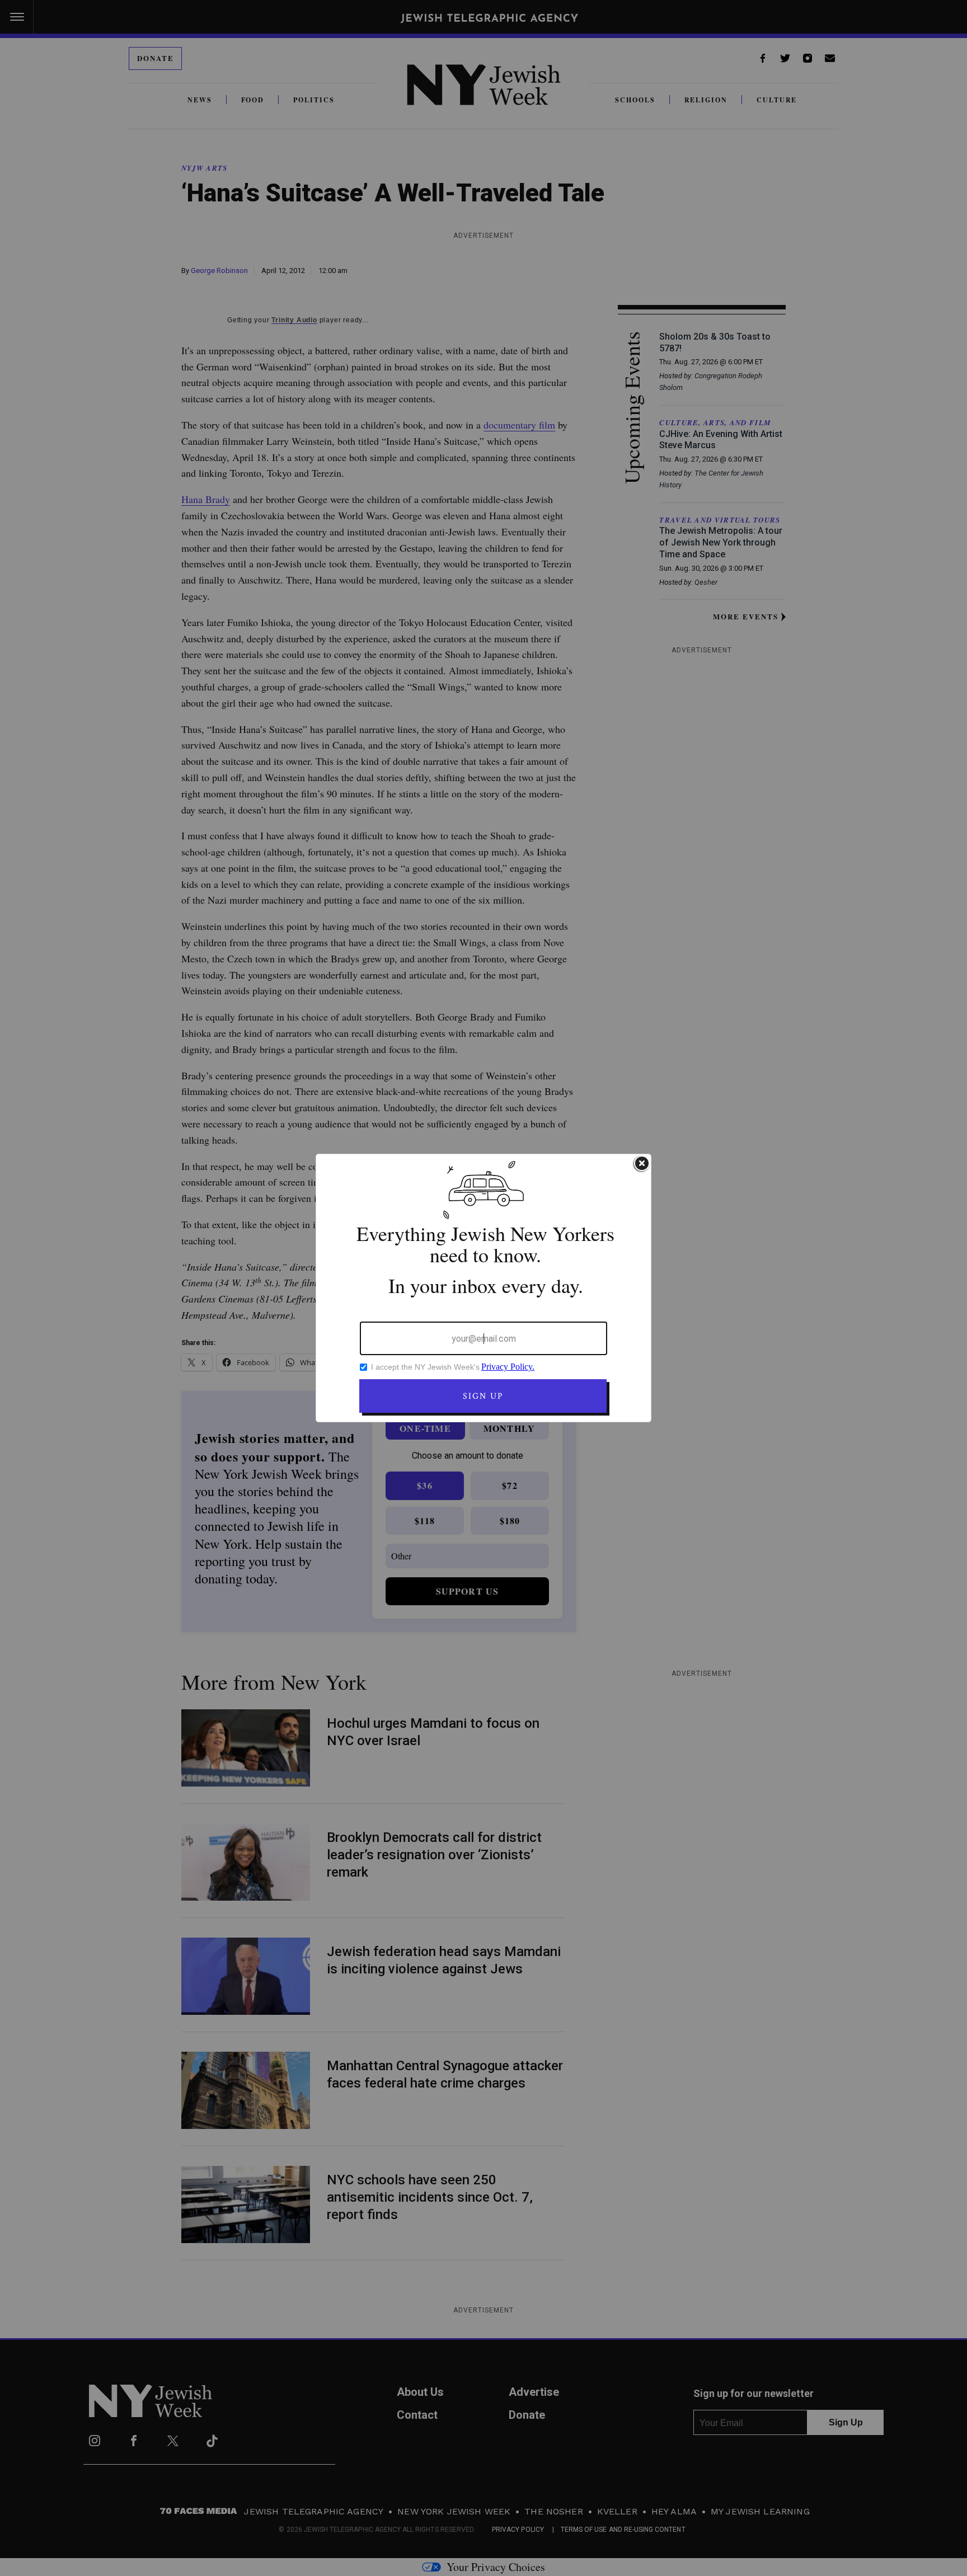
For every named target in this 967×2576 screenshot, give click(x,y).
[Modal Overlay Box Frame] (483, 1288)
